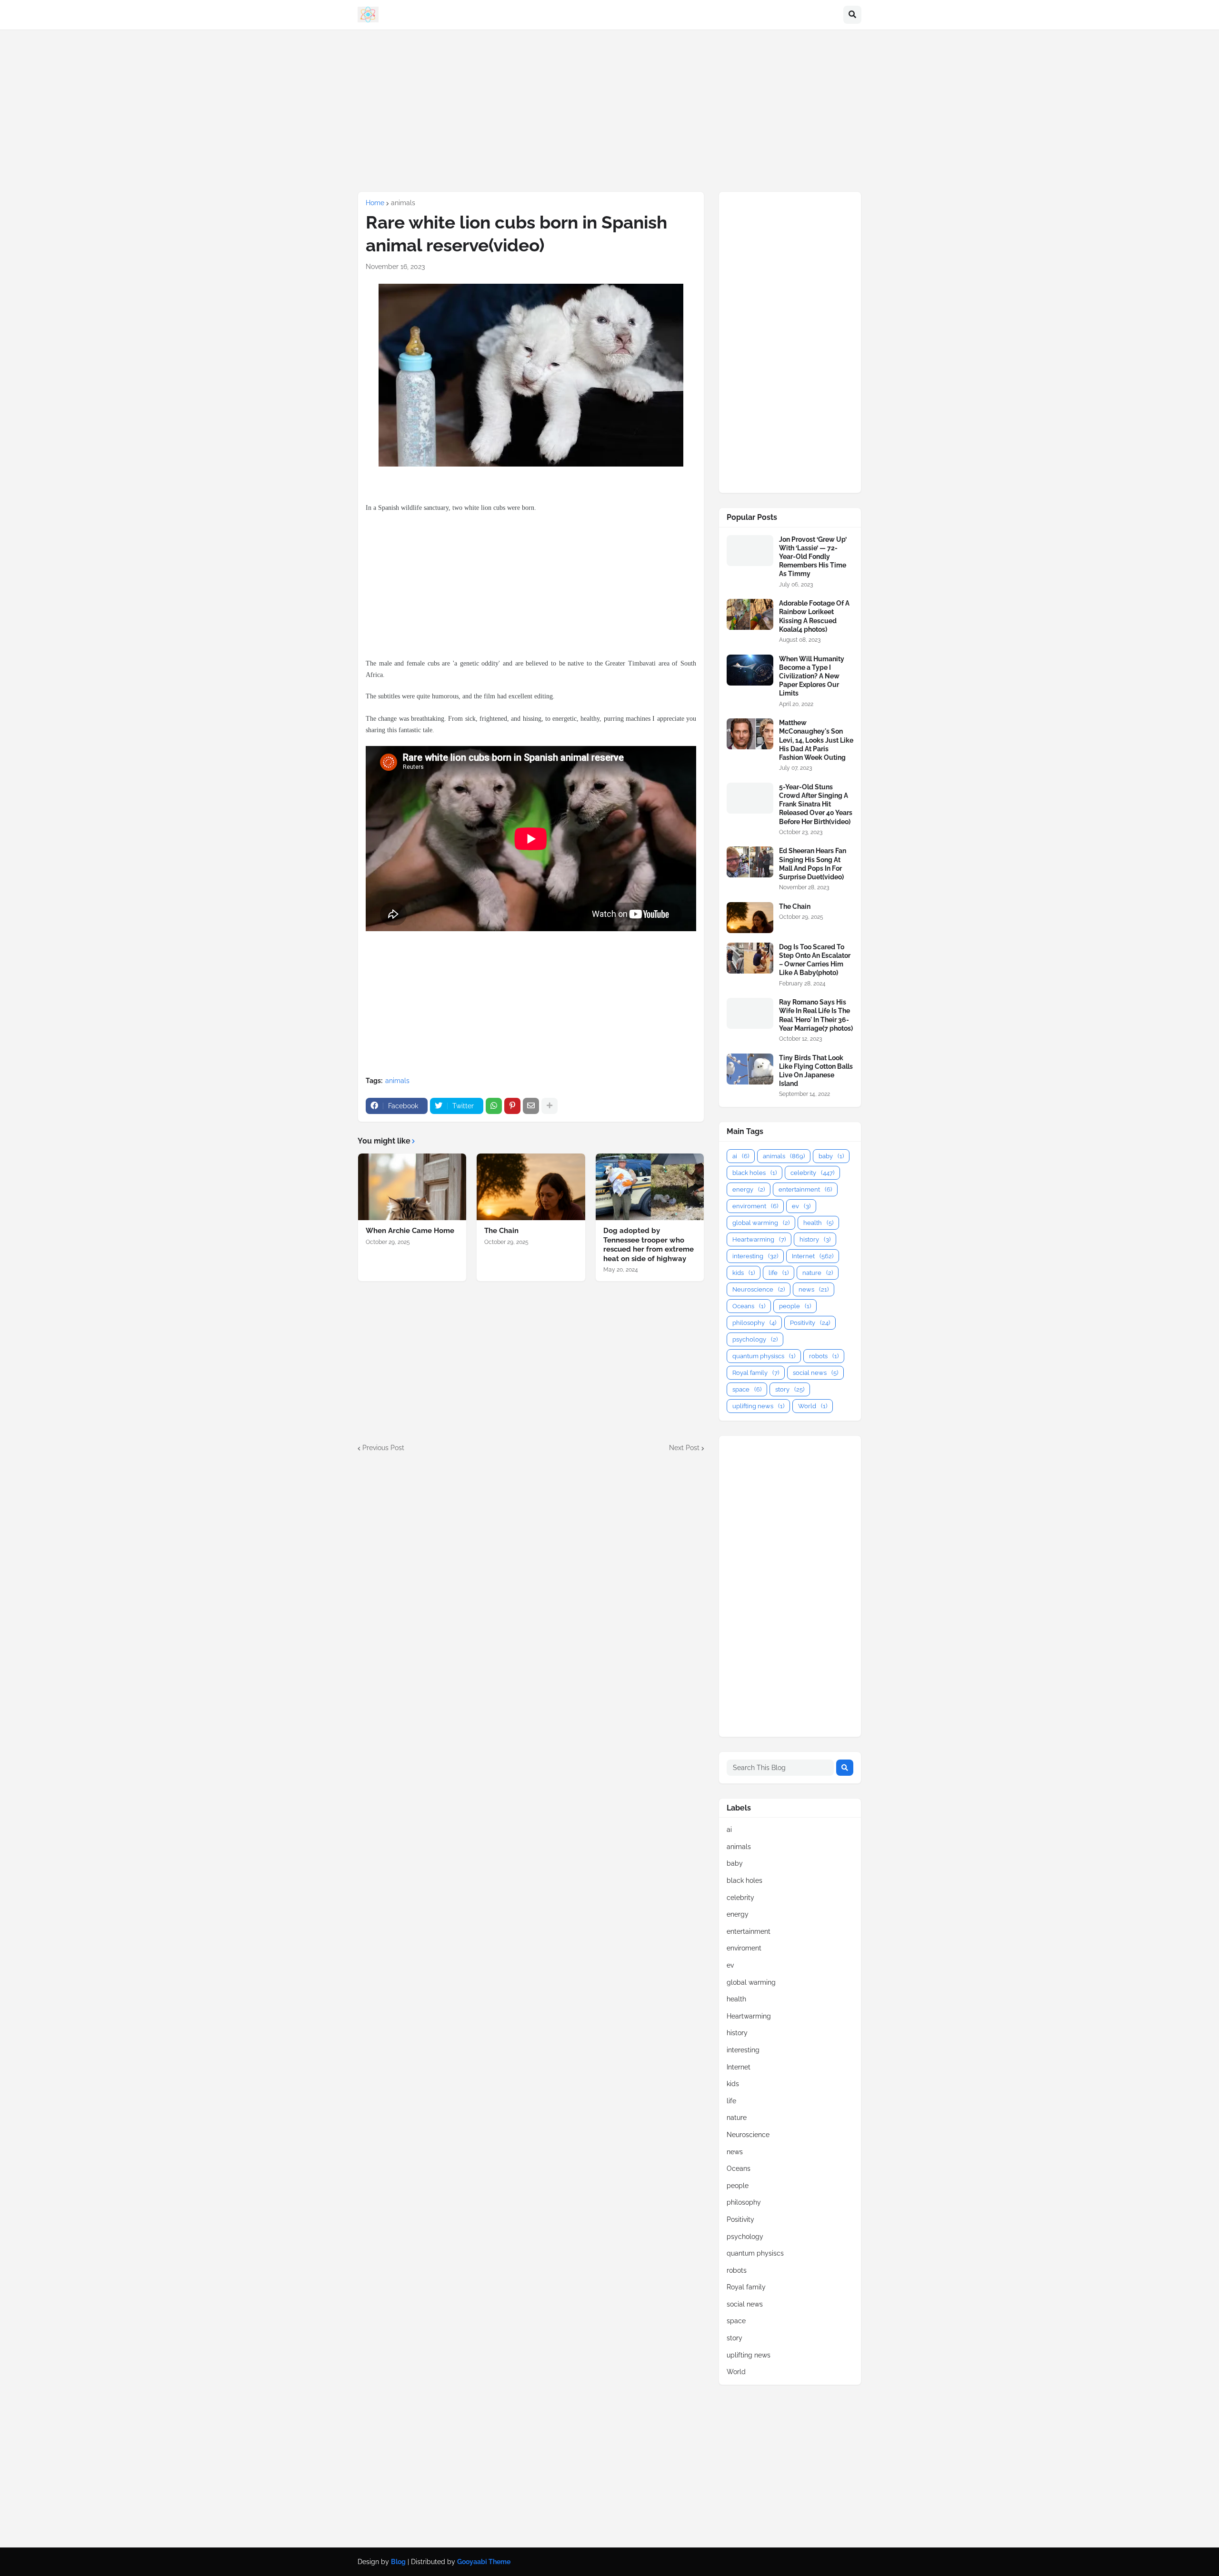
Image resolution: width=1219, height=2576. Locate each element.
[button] (852, 15)
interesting (755, 1256)
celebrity (812, 1173)
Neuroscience (759, 1289)
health (818, 1223)
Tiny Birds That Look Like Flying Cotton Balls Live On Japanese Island (816, 1071)
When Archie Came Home (410, 1231)
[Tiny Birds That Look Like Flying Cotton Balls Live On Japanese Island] (750, 1069)
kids (744, 1273)
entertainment (805, 1189)
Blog (398, 2562)
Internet (813, 1256)
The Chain (501, 1231)
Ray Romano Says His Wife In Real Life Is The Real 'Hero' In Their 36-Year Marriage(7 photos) (816, 1015)
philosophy (754, 1323)
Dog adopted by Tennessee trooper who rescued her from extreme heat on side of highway (649, 1245)
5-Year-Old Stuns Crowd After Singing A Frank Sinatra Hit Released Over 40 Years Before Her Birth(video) (816, 804)
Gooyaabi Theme (484, 2562)
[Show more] (550, 1106)
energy (749, 1189)
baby (831, 1156)
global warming (761, 1223)
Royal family (756, 1373)
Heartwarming (759, 1239)
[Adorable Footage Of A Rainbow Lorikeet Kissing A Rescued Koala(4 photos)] (750, 614)
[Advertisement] (609, 110)
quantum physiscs (764, 1356)
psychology (755, 1339)
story (790, 1389)
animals (403, 203)
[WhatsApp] (494, 1106)
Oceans (749, 1306)
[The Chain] (531, 1187)
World (813, 1406)
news (814, 1289)
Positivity (810, 1323)
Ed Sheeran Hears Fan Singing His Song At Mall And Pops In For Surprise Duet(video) (813, 864)
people (795, 1306)
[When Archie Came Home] (412, 1187)
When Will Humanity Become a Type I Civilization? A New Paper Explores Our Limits (812, 676)
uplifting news (758, 1406)
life (779, 1273)
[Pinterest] (512, 1106)
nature (818, 1273)
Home (375, 203)
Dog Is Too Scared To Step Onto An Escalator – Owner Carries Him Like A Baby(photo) (815, 960)
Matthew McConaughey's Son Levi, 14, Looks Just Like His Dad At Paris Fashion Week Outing (816, 740)
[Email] (531, 1106)
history (815, 1239)
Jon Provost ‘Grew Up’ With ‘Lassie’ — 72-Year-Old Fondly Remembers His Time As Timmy (813, 557)
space (747, 1389)
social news (815, 1373)
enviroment (755, 1206)
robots (824, 1356)
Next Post (684, 1448)
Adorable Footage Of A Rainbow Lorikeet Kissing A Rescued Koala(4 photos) (814, 616)
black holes (754, 1173)
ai (741, 1156)
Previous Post (383, 1448)
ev (801, 1206)
